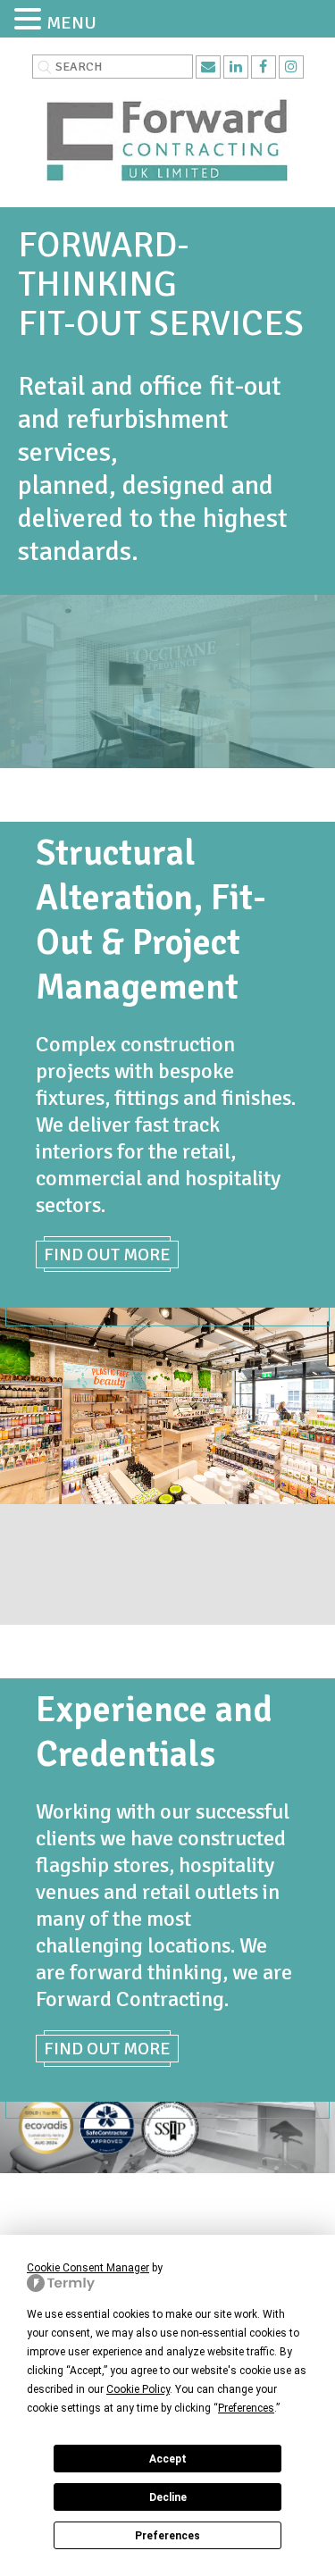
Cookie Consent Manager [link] (88, 2268)
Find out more (107, 1255)
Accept (168, 2459)
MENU (71, 23)
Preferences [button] (246, 2408)
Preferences (167, 2536)
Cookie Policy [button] (138, 2389)
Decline (168, 2497)
